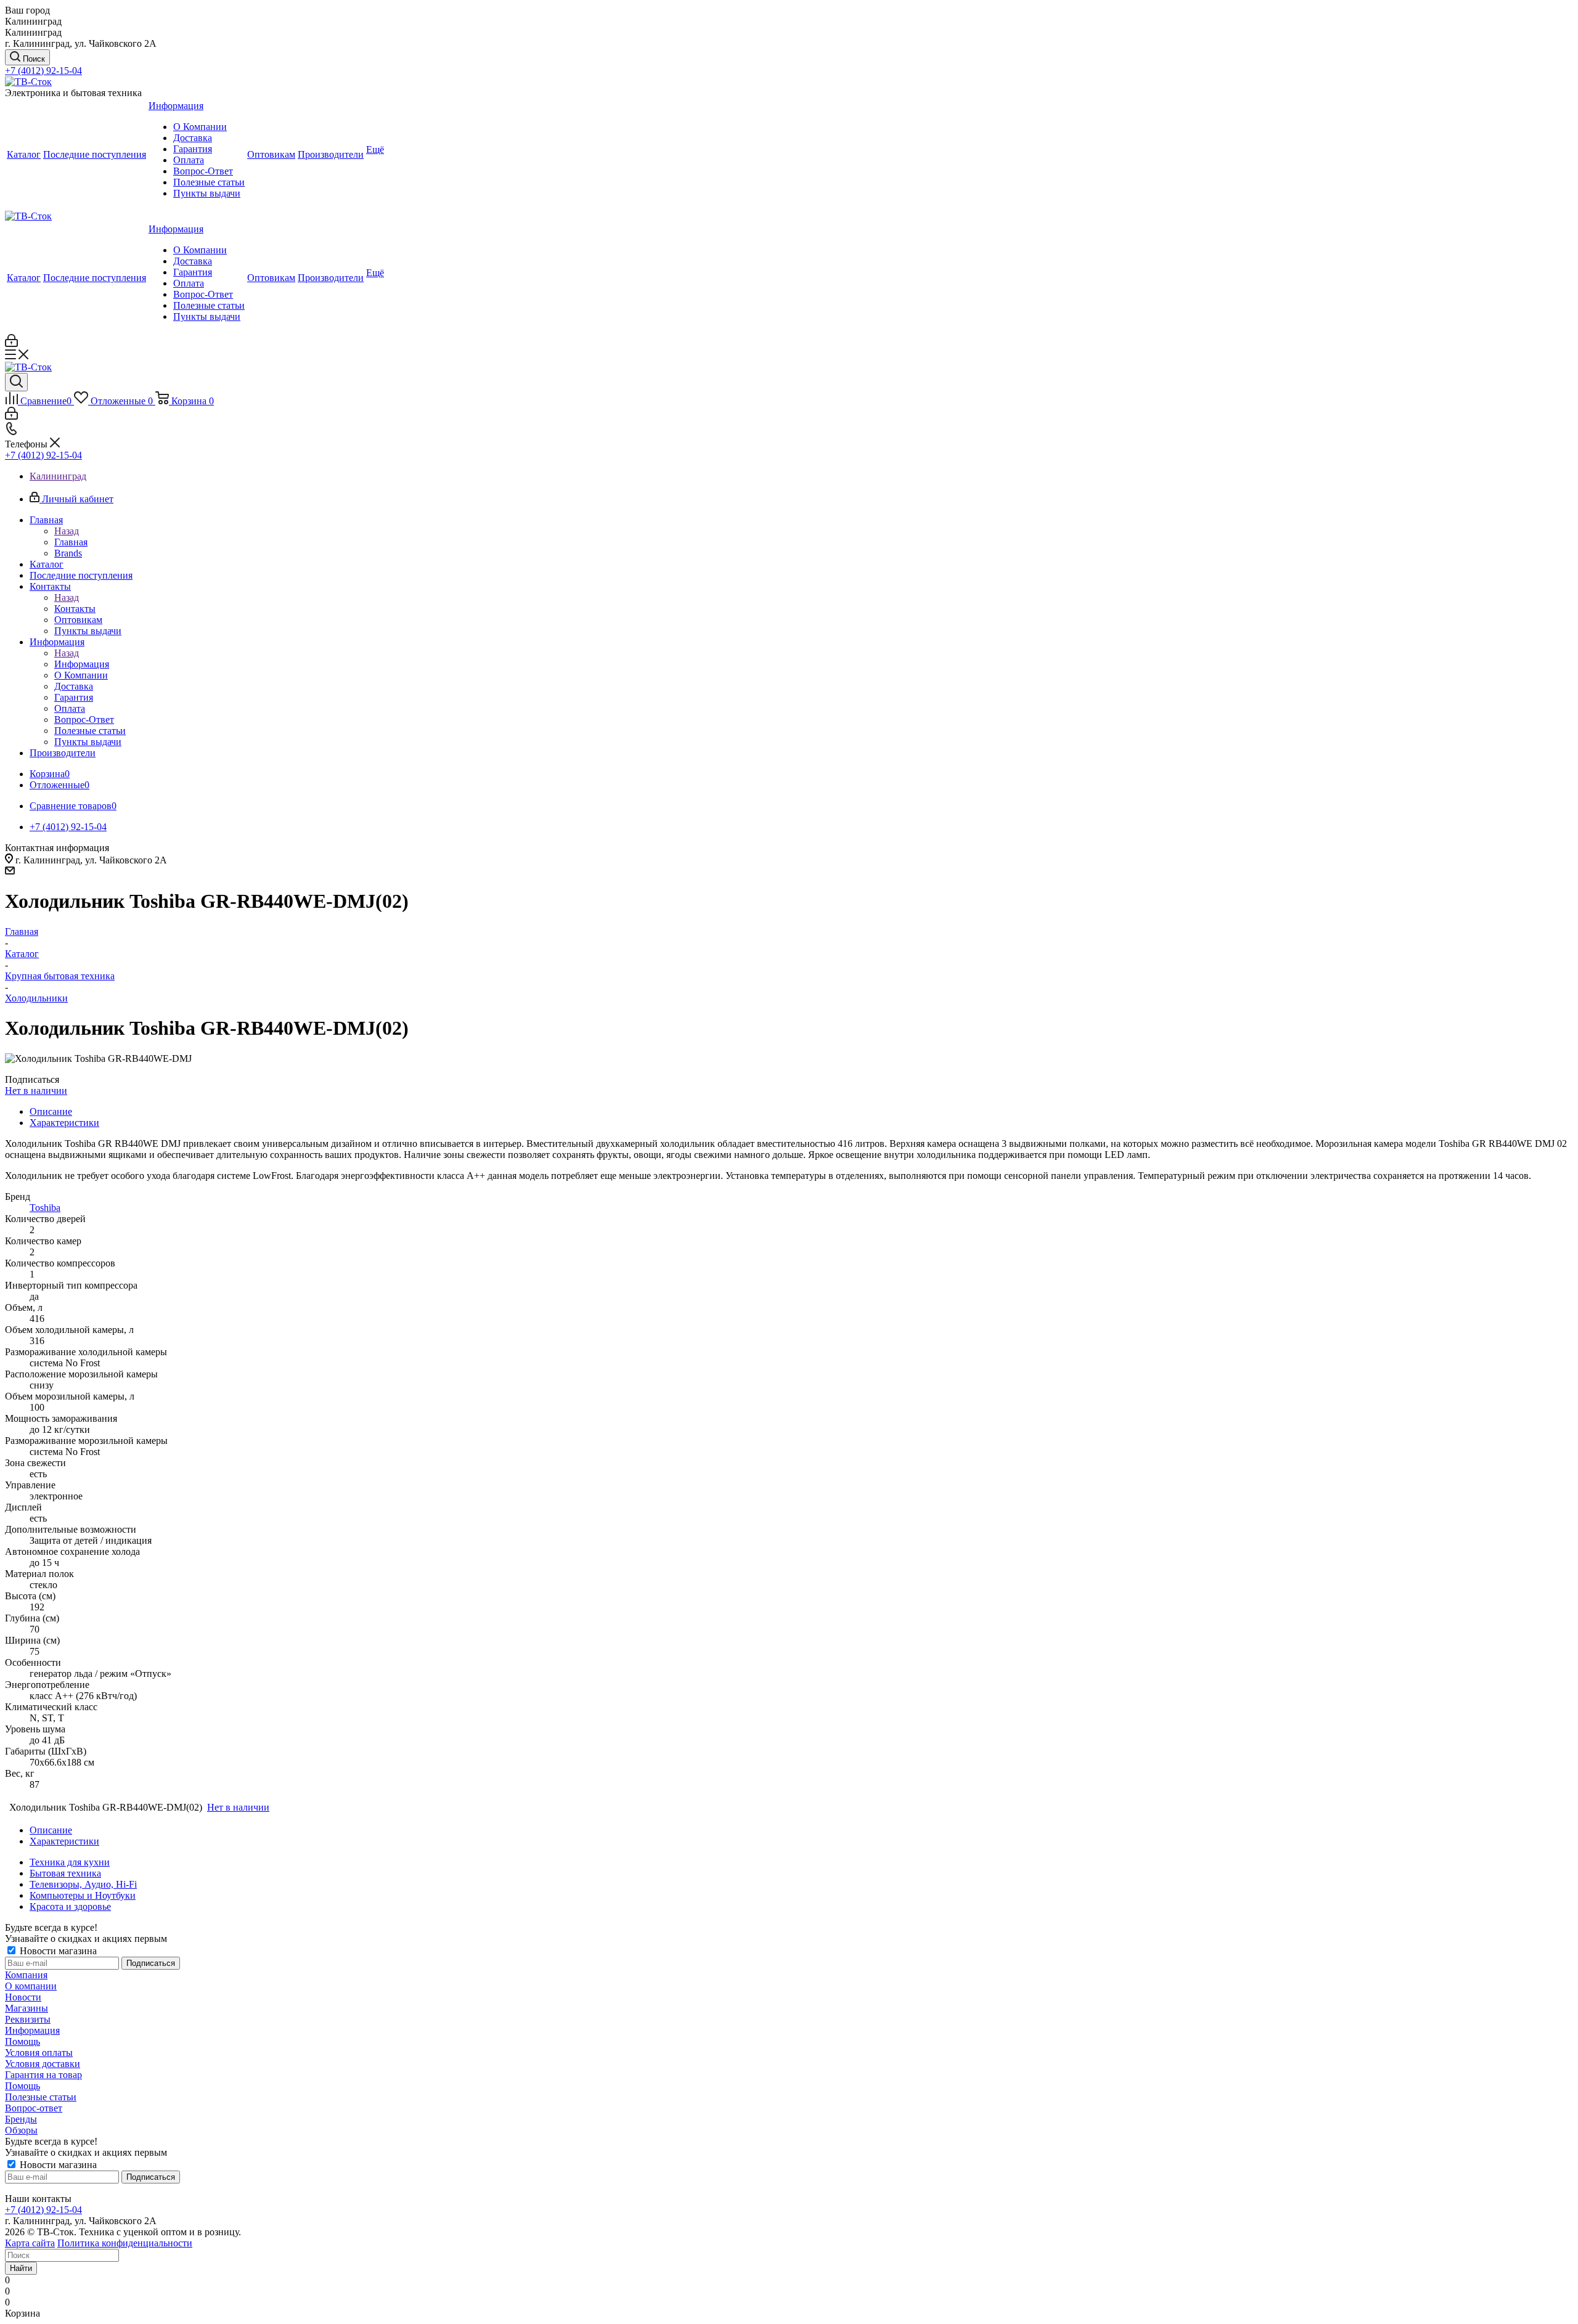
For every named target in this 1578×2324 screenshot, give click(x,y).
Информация (82, 664)
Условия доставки (43, 2064)
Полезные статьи (41, 2097)
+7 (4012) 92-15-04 (43, 71)
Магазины (27, 2008)
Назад (67, 531)
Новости (23, 1997)
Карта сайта (30, 2243)
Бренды (21, 2119)
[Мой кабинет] (11, 344)
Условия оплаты (39, 2053)
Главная (71, 542)
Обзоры (21, 2130)
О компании (31, 1986)
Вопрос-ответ (34, 2108)
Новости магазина (57, 1951)
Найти (21, 2268)
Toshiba (45, 1208)
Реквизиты (28, 2019)
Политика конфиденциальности (125, 2243)
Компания (26, 1975)
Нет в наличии (36, 1091)
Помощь (22, 2041)
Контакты (75, 609)
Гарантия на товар (43, 2075)
